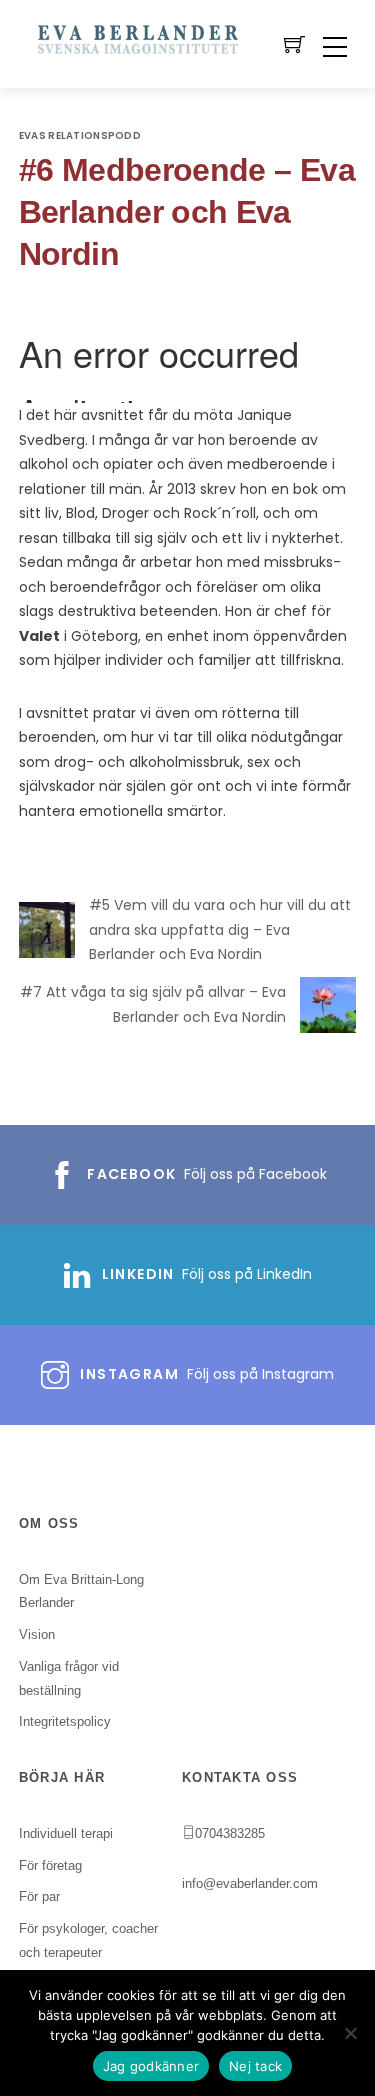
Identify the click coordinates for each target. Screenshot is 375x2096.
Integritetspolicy (65, 1721)
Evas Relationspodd (80, 135)
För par (39, 1896)
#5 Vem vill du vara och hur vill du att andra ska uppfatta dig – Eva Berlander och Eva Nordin (220, 929)
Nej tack (255, 2066)
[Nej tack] (350, 2033)
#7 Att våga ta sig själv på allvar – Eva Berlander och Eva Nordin (153, 1004)
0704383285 (230, 1833)
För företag (50, 1865)
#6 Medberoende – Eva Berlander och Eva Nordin (187, 212)
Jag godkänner (151, 2066)
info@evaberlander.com (250, 1883)
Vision (37, 1634)
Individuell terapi (66, 1833)
